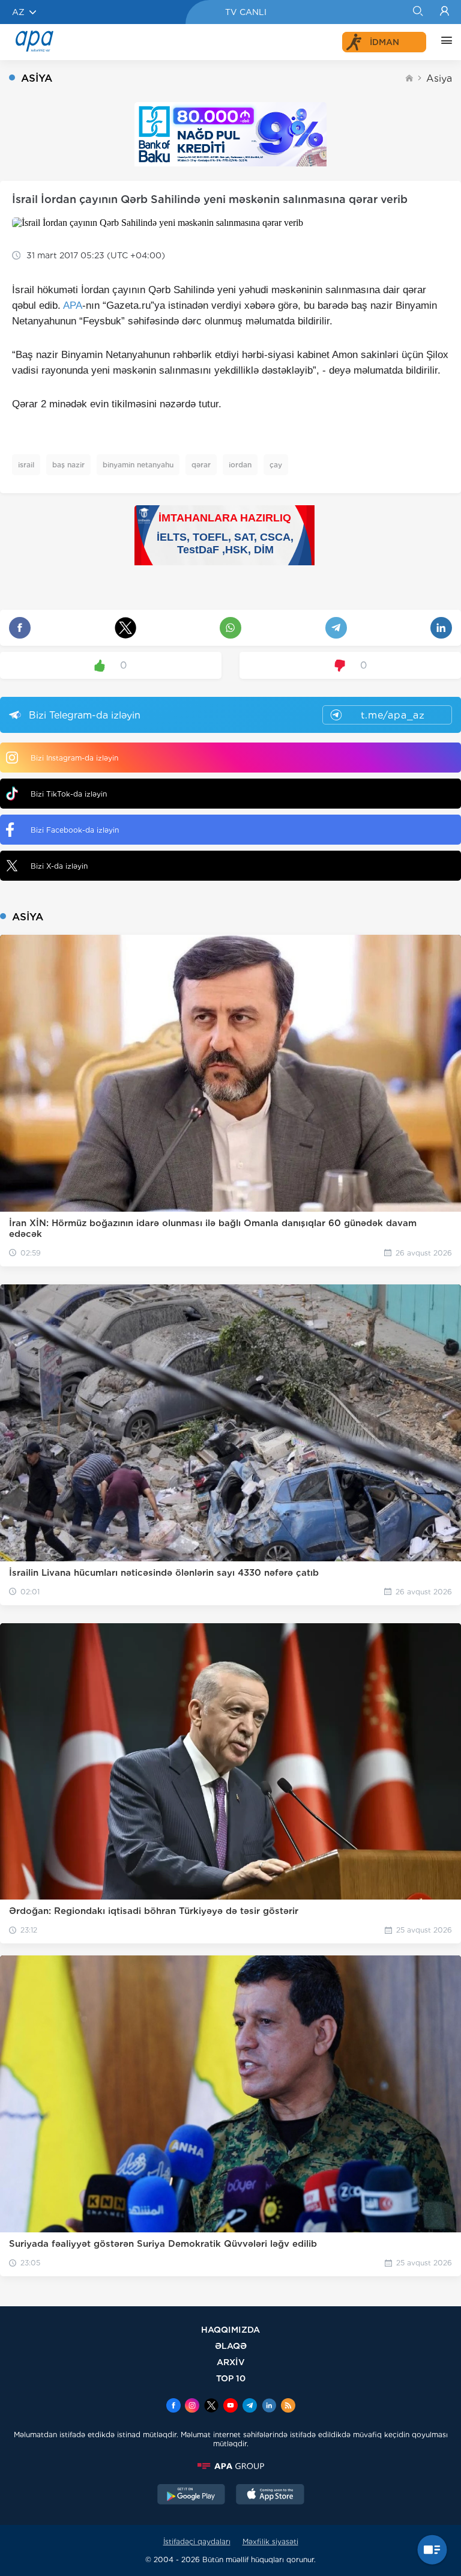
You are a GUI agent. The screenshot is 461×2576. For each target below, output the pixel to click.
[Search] (417, 12)
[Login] (444, 12)
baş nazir (68, 465)
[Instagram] (192, 2407)
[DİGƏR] (444, 42)
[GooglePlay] (191, 2495)
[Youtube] (230, 2407)
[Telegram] (250, 2407)
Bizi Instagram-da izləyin (74, 758)
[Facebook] (173, 2407)
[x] (211, 2407)
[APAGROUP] (230, 2466)
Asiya (439, 78)
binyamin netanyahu (138, 465)
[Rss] (288, 2407)
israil (26, 465)
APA (73, 305)
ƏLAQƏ (231, 2346)
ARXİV (231, 2362)
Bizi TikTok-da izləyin (69, 794)
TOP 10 (231, 2378)
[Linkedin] (269, 2407)
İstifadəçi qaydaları (197, 2541)
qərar (201, 465)
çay (276, 465)
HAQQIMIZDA (230, 2329)
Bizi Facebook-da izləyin (75, 830)
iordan (240, 465)
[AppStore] (270, 2495)
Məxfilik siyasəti (270, 2541)
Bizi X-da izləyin (59, 866)
